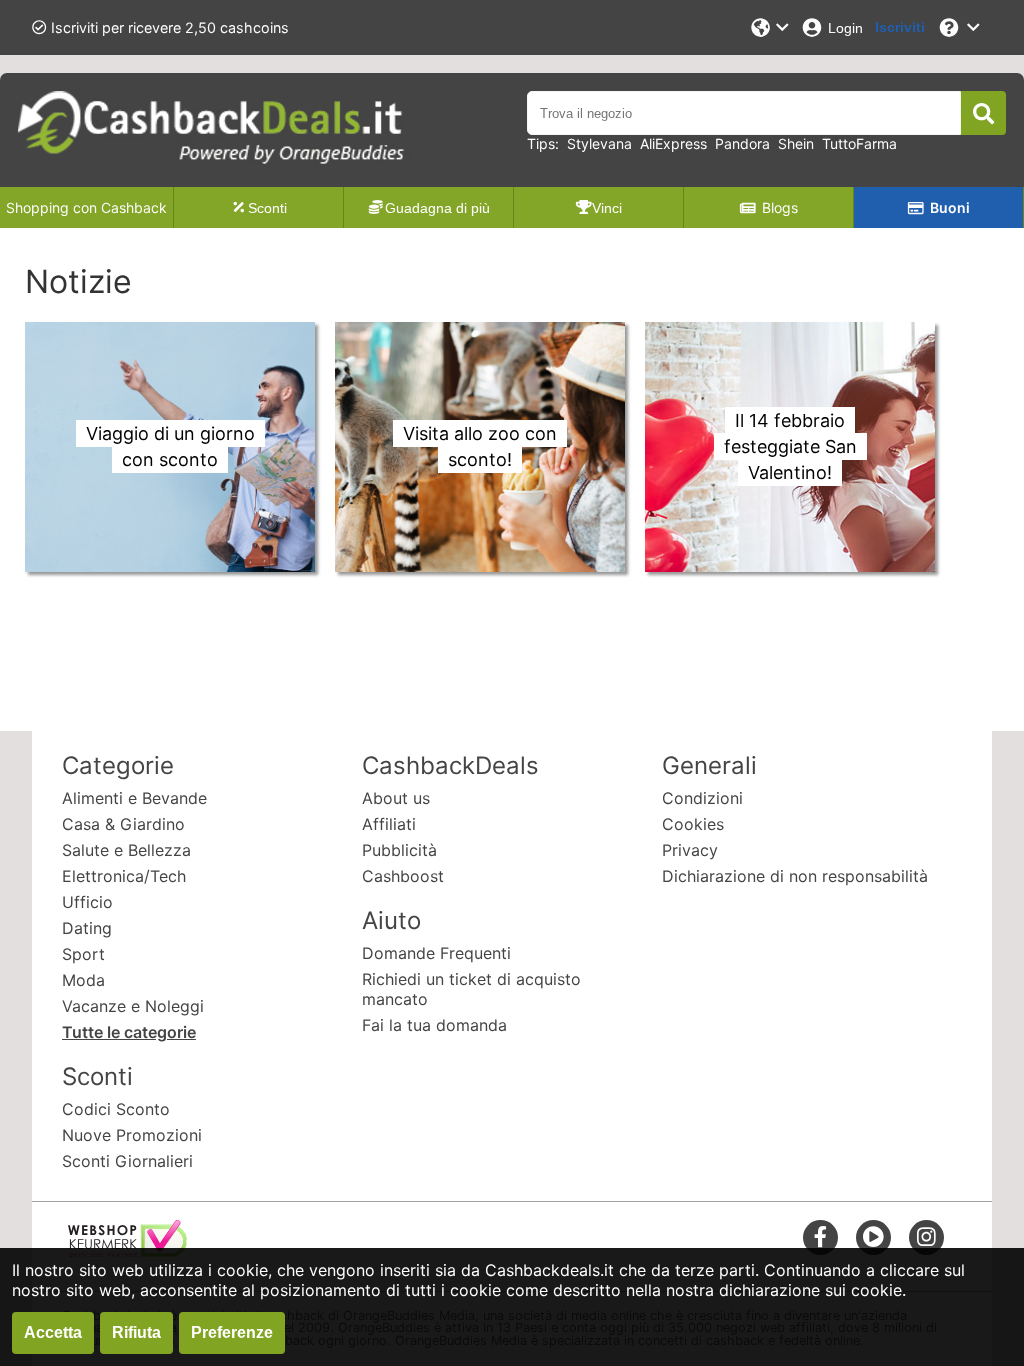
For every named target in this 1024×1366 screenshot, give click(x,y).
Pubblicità (399, 850)
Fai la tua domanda (434, 1025)
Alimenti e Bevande (134, 798)
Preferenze (232, 1332)
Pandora (742, 143)
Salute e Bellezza (126, 850)
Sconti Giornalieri (127, 1161)
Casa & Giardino (123, 824)
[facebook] (820, 1236)
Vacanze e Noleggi (133, 1006)
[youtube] (873, 1236)
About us (396, 798)
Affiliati (389, 824)
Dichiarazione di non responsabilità (795, 876)
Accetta (53, 1332)
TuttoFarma (859, 143)
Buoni (950, 207)
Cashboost (403, 876)
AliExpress (673, 143)
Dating (87, 928)
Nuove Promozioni (132, 1135)
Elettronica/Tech (124, 876)
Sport (83, 954)
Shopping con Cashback (86, 207)
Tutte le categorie (129, 1032)
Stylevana (599, 143)
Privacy (690, 850)
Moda (83, 980)
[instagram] (926, 1236)
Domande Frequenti (436, 953)
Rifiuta (136, 1332)
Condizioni (702, 798)
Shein (796, 143)
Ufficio (87, 902)
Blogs (780, 207)
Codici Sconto (116, 1109)
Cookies (693, 824)
